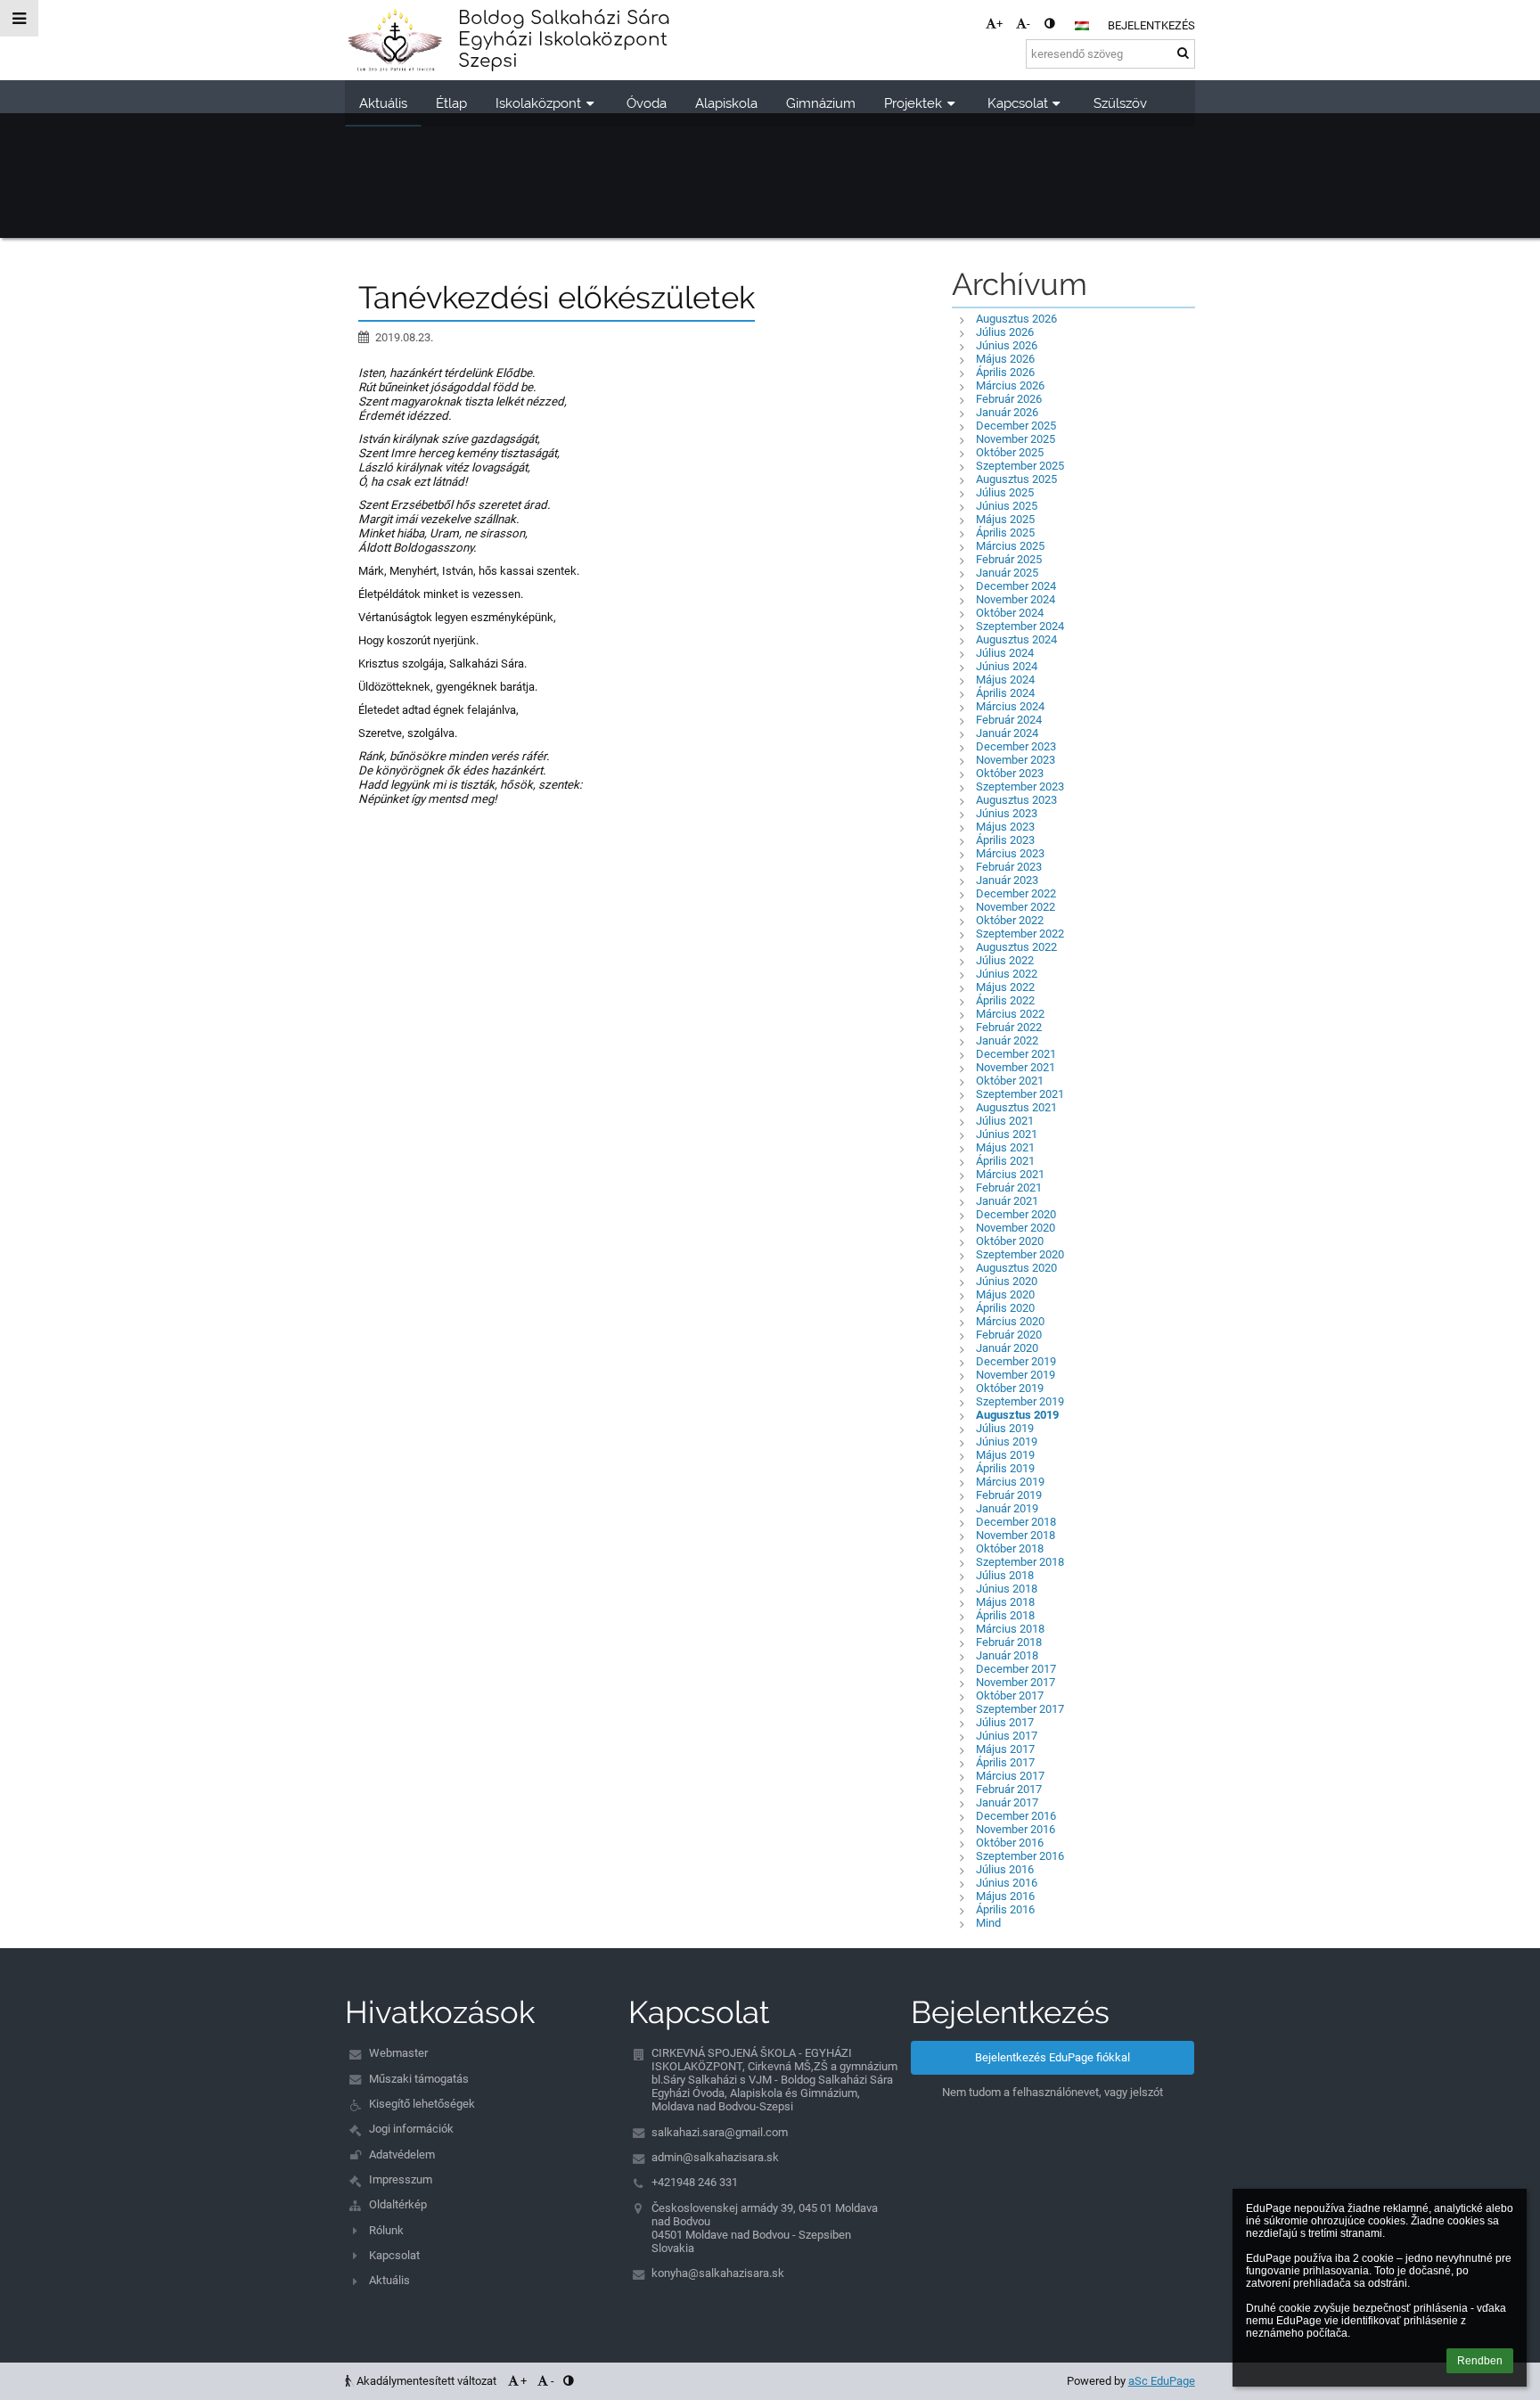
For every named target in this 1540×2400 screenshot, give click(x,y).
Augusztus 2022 (1016, 947)
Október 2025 (1010, 452)
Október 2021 (1010, 1081)
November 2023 (1016, 760)
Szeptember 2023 (1020, 786)
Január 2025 (1007, 573)
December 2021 (1016, 1054)
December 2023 (1016, 746)
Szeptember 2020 (1020, 1254)
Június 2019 (1007, 1442)
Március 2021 (1010, 1174)
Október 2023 (1010, 773)
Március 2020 (1010, 1321)
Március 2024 (1010, 706)
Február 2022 (1009, 1027)
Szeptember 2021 (1020, 1094)
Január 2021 (1007, 1201)
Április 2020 (1005, 1308)
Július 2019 (1005, 1428)
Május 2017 (1005, 1749)
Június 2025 (1007, 506)
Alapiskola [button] (726, 103)
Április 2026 (1005, 372)
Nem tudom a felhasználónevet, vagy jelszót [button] (1053, 2092)
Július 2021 (1005, 1121)
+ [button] (999, 24)
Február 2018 (1009, 1642)
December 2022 (1016, 893)
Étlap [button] (451, 103)
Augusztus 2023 (1016, 800)
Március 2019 (1010, 1482)
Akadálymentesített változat (426, 2381)
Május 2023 (1005, 827)
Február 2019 (1009, 1495)
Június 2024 (1007, 666)
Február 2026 (1009, 399)
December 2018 (1016, 1522)
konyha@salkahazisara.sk (718, 2273)
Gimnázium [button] (821, 103)
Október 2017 (1010, 1696)
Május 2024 (1005, 680)
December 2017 (1016, 1669)
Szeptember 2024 (1020, 626)
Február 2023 (1009, 867)
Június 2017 (1007, 1736)
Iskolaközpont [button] (538, 103)
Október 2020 (1010, 1241)
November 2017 (1016, 1682)
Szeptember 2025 (1020, 466)
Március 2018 (1010, 1629)
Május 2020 (1005, 1294)
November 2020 (1016, 1228)
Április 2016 (1005, 1909)
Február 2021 (1009, 1188)
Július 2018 (1005, 1575)
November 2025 (1016, 439)
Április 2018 (1005, 1615)
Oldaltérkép (398, 2204)
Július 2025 (1005, 492)
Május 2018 (1005, 1602)
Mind (988, 1923)
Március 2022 (1010, 1014)
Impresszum (401, 2179)
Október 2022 (1010, 920)
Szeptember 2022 (1020, 934)
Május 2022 (1005, 987)
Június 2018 (1007, 1589)
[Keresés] (1183, 53)
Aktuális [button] (383, 103)
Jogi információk (411, 2129)
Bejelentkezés (1151, 25)
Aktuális (389, 2280)
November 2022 (1016, 907)
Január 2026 (1007, 412)
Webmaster (398, 2053)
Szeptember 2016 (1020, 1856)
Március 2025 (1010, 546)
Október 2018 (1010, 1548)
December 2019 (1016, 1361)
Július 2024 (1005, 653)
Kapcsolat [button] (1018, 103)
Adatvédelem (402, 2154)
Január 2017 (1007, 1802)
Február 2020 (1009, 1335)
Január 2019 (1007, 1508)
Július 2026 (1005, 332)
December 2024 (1016, 586)
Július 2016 (1005, 1869)
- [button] (1028, 24)
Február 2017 (1009, 1789)
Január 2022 (1007, 1040)
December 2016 (1016, 1816)
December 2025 (1016, 426)
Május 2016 (1005, 1896)
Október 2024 (1010, 613)
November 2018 (1016, 1535)
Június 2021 (1007, 1134)
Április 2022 (1005, 1000)
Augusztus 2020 (1016, 1268)
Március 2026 (1010, 385)
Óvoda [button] (647, 103)
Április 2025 (1005, 532)
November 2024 (1016, 599)
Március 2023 (1010, 853)
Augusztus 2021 (1016, 1107)
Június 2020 (1007, 1281)
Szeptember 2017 (1020, 1709)
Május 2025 (1005, 519)
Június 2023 (1007, 813)
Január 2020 (1007, 1348)
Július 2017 (1005, 1722)
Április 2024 (1005, 693)
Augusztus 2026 (1016, 319)
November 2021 (1016, 1067)
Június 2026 (1007, 345)
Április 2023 (1005, 840)
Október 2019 (1010, 1388)
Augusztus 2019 (1017, 1415)
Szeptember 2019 (1020, 1401)
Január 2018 (1007, 1655)
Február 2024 (1009, 720)
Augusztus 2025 (1016, 479)
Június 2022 (1007, 974)
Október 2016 (1010, 1843)
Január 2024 (1007, 733)
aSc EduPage (1162, 2381)
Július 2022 (1005, 960)
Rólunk (386, 2230)
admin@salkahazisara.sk (715, 2157)
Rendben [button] (1480, 2361)
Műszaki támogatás (419, 2079)
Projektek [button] (913, 103)
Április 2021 (1005, 1161)
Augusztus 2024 (1016, 639)
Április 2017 (1005, 1762)
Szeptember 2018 (1020, 1562)
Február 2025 (1009, 559)
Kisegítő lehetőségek (422, 2104)
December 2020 (1016, 1214)
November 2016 (1016, 1829)
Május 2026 (1005, 359)
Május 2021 (1005, 1147)
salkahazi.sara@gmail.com (720, 2132)
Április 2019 (1005, 1468)
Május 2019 (1005, 1455)
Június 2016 (1007, 1883)
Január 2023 (1007, 880)
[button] (1049, 24)
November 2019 (1016, 1375)
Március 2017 (1010, 1776)
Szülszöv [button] (1120, 103)
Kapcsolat (394, 2255)
